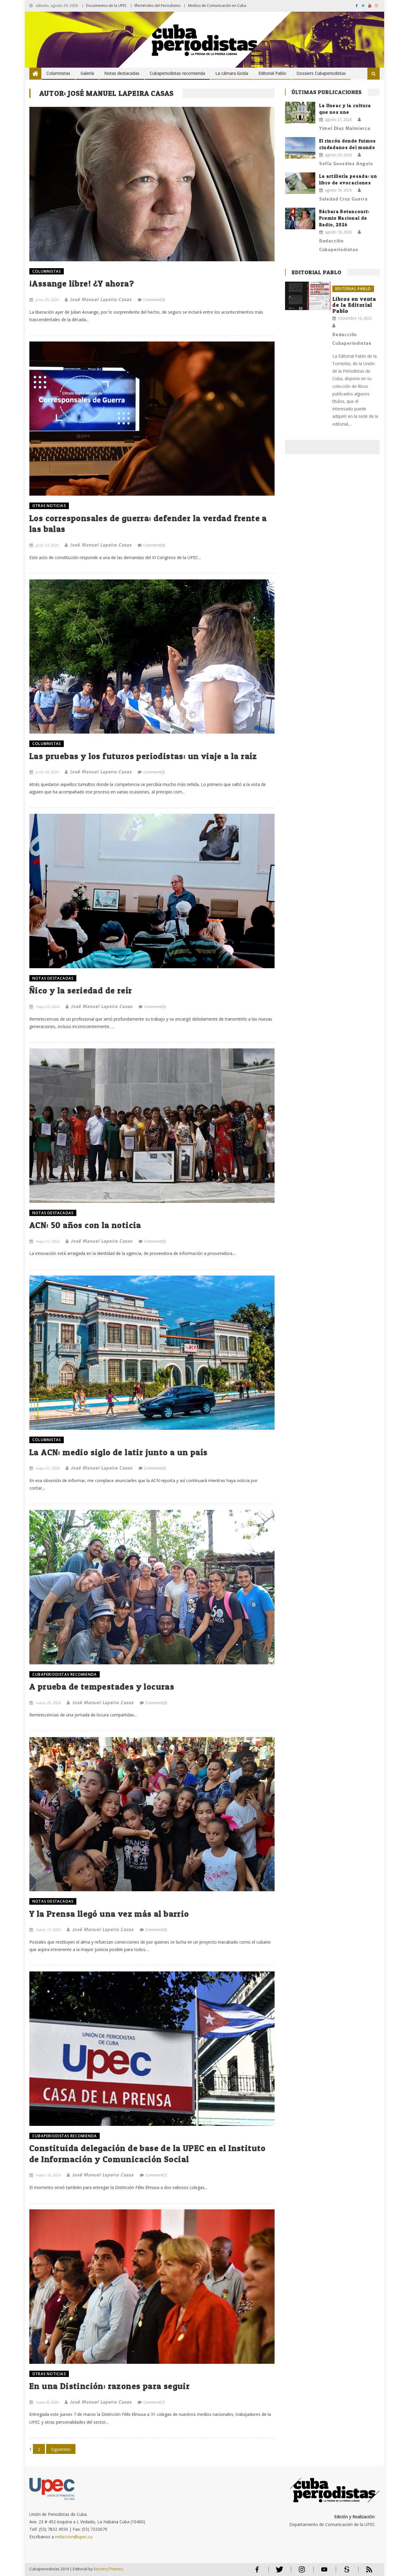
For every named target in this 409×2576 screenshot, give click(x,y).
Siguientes (61, 2449)
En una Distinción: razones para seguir (110, 2386)
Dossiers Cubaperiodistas (321, 73)
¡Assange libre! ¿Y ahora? (82, 283)
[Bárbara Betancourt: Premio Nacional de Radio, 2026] (300, 218)
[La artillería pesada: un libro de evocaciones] (300, 183)
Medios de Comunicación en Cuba (217, 6)
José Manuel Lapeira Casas (101, 299)
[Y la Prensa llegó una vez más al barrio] (152, 1814)
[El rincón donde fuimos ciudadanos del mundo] (300, 148)
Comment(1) (156, 2175)
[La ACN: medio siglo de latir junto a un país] (152, 1353)
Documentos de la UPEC (106, 6)
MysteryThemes (108, 2569)
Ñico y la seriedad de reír (81, 990)
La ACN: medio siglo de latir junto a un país (119, 1452)
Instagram (302, 2572)
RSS (365, 2572)
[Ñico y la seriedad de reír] (152, 891)
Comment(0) (154, 300)
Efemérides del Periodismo (157, 6)
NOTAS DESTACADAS (53, 978)
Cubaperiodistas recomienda (177, 73)
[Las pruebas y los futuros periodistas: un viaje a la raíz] (152, 656)
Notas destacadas (122, 73)
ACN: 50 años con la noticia (85, 1225)
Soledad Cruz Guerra (343, 199)
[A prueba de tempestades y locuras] (152, 1587)
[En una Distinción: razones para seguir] (152, 2286)
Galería (87, 73)
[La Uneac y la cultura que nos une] (300, 113)
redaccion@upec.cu (74, 2537)
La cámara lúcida (232, 73)
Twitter (278, 2572)
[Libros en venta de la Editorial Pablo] (308, 296)
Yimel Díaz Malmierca (345, 128)
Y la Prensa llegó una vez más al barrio (109, 1914)
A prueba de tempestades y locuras (102, 1687)
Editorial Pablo (272, 73)
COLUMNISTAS (47, 271)
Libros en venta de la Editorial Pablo (354, 305)
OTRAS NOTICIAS (49, 506)
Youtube (324, 2572)
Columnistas (58, 73)
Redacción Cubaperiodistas (339, 245)
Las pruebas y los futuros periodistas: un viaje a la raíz (143, 756)
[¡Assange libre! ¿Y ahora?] (152, 184)
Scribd (345, 2572)
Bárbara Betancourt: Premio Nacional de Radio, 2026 (344, 218)
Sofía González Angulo (346, 163)
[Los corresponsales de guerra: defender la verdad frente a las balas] (152, 419)
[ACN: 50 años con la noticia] (152, 1125)
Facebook (257, 2572)
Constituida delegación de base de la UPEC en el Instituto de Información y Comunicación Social (148, 2153)
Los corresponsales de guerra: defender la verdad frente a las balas (148, 523)
